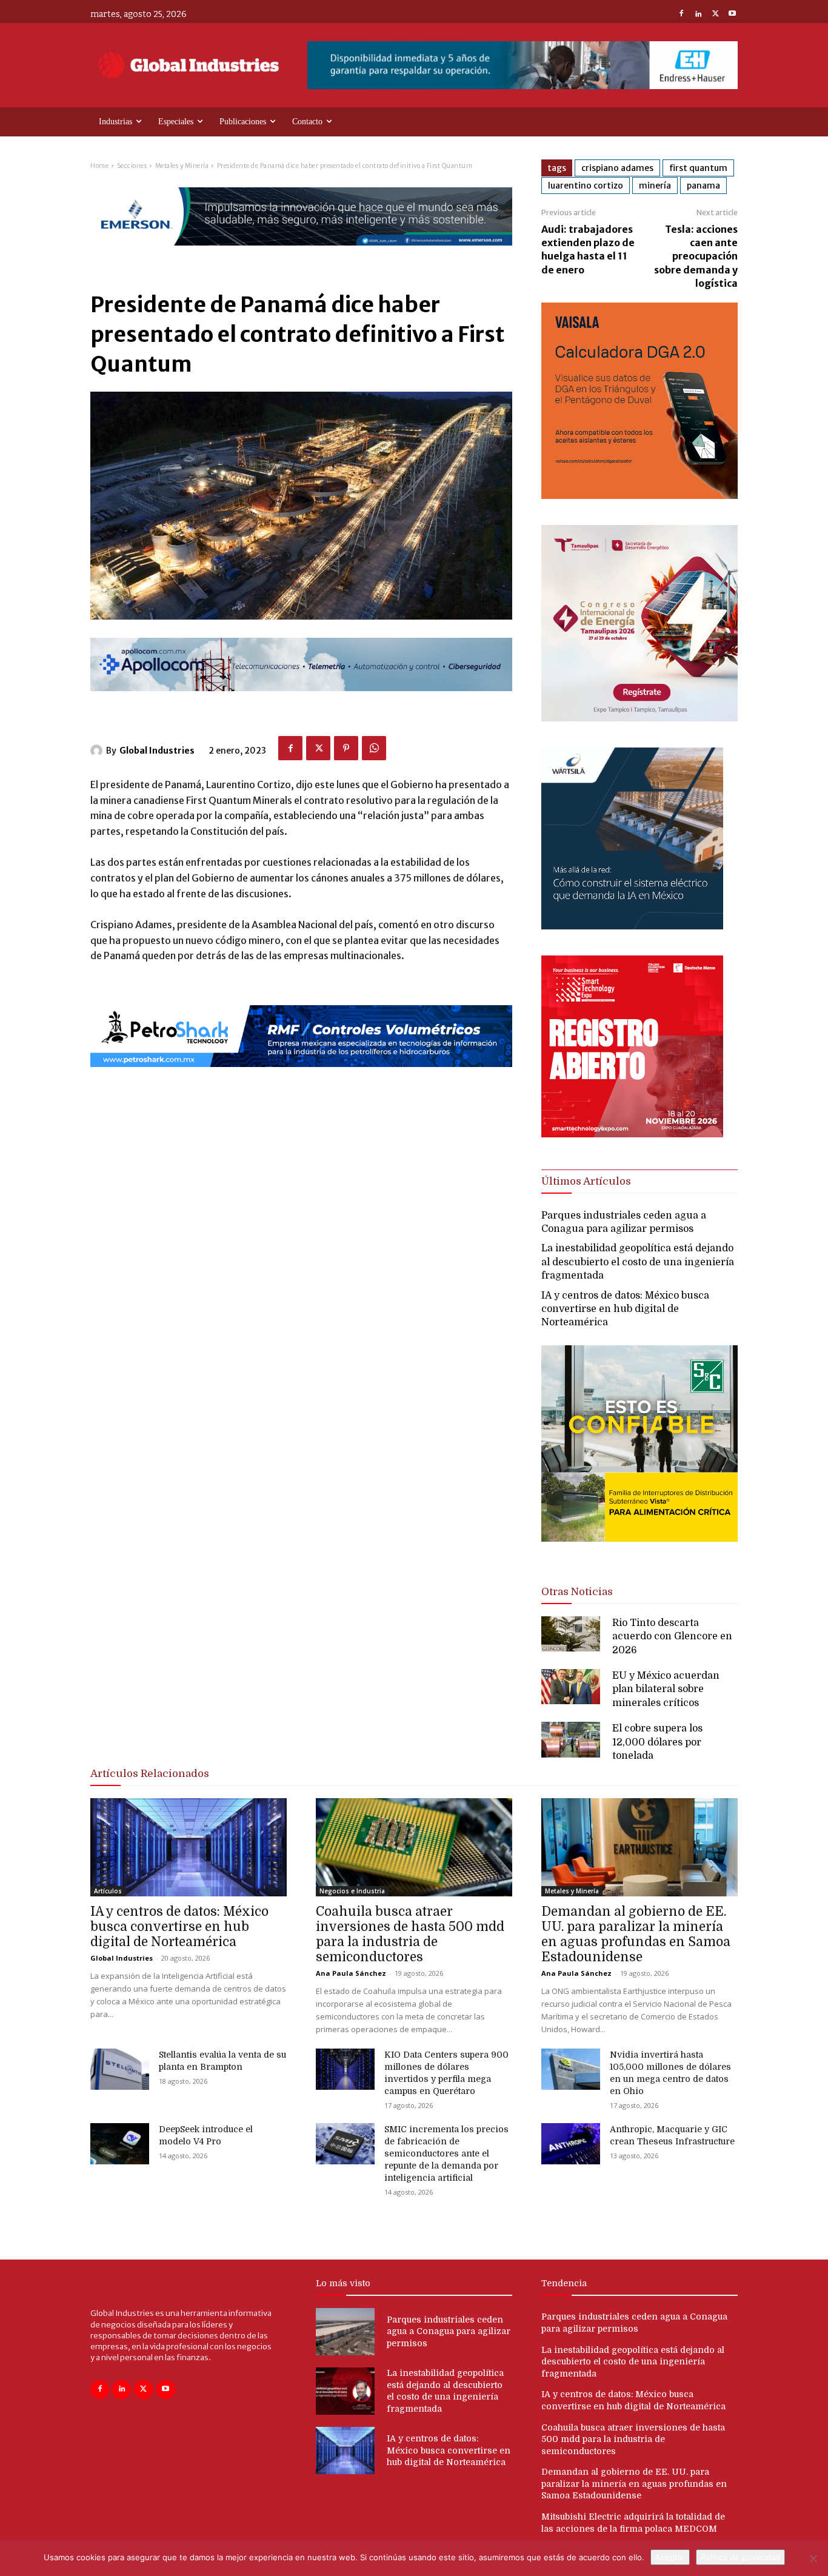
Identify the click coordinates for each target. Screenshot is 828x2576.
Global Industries (157, 751)
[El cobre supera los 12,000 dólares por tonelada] (571, 1739)
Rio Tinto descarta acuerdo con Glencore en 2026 (672, 1637)
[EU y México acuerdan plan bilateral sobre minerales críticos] (571, 1687)
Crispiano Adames (617, 168)
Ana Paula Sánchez (351, 1973)
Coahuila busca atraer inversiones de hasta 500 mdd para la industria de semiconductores (410, 1934)
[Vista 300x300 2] (639, 1552)
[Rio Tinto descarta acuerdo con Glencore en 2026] (571, 1634)
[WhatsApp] (374, 748)
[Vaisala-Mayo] (639, 496)
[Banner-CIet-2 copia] (639, 718)
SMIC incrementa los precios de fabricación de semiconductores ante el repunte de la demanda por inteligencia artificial (446, 2153)
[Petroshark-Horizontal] (301, 1077)
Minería (655, 186)
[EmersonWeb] (301, 256)
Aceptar (670, 2557)
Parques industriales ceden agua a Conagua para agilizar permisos (449, 2331)
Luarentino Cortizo (586, 186)
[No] (813, 2558)
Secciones (132, 166)
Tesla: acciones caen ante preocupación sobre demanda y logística (696, 256)
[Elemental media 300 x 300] (632, 1134)
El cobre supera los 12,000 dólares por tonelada (657, 1742)
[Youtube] (732, 15)
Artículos (108, 1891)
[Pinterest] (346, 748)
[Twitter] (715, 15)
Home (99, 166)
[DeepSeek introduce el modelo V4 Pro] (120, 2144)
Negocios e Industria (352, 1891)
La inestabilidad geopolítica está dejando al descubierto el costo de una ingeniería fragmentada (638, 1262)
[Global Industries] (98, 751)
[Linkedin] (698, 15)
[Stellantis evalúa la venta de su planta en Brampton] (120, 2069)
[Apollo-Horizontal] (301, 701)
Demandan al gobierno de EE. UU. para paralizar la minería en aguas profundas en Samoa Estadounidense (636, 1934)
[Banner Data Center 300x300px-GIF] (632, 926)
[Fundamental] (523, 65)
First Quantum (698, 168)
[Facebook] (681, 15)
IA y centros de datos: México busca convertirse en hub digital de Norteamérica (625, 1309)
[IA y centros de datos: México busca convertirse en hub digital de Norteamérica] (189, 1847)
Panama (703, 186)
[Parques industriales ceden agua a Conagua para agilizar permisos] (345, 2332)
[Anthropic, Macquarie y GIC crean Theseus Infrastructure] (571, 2144)
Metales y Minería (182, 166)
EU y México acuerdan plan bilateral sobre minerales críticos (666, 1689)
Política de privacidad (740, 2557)
